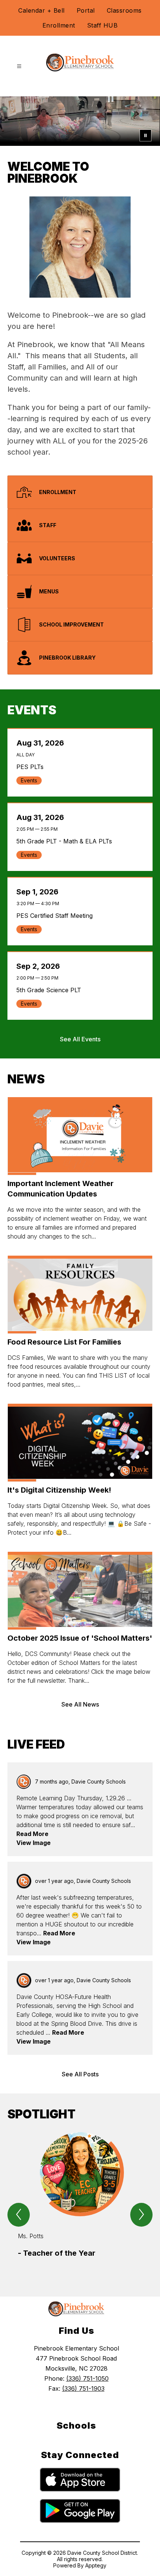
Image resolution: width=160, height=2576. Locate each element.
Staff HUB (103, 25)
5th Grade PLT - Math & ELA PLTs (66, 841)
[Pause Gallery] (145, 135)
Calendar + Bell (41, 10)
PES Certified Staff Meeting (56, 916)
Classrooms (124, 10)
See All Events (80, 1039)
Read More (32, 1834)
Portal (86, 10)
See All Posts (80, 2074)
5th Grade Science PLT (51, 990)
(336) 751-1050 (87, 2378)
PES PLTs (32, 767)
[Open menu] (19, 66)
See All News (80, 1704)
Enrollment (59, 25)
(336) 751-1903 (83, 2388)
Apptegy (96, 2565)
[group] (80, 2201)
